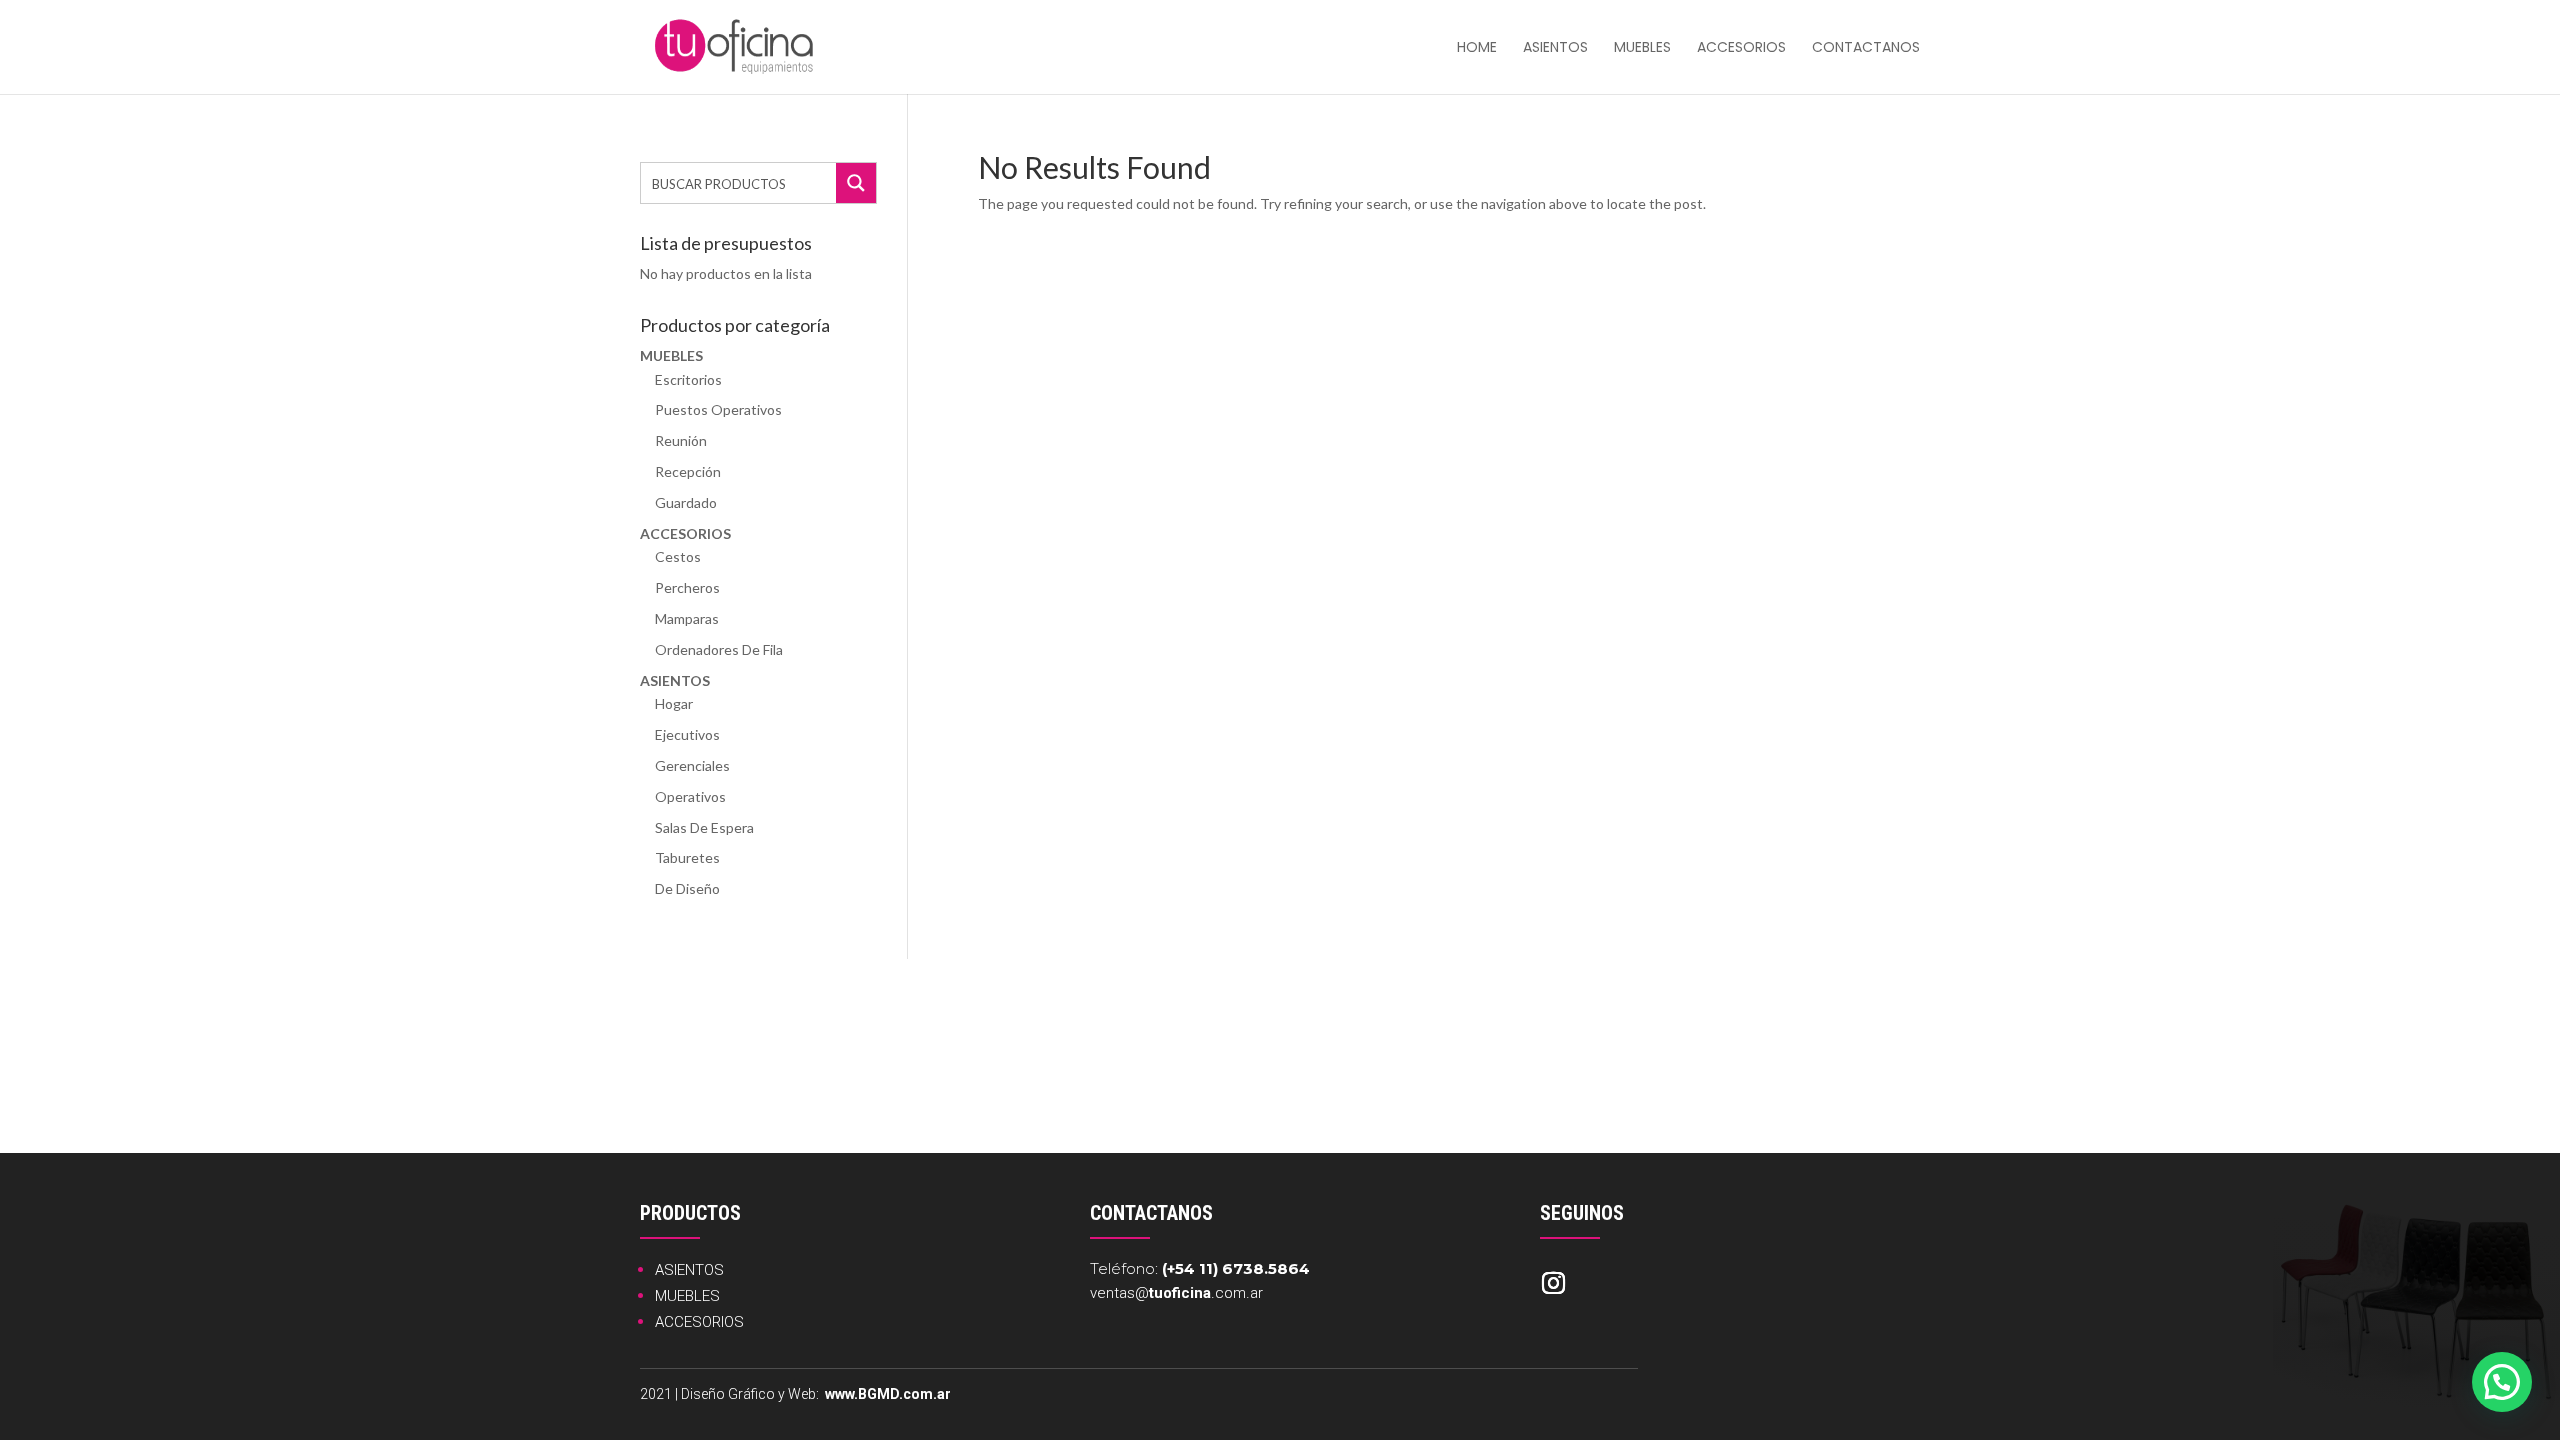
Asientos (1555, 48)
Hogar (674, 703)
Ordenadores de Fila (719, 649)
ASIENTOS (689, 1270)
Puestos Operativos (718, 409)
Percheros (687, 587)
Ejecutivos (687, 734)
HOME (1477, 48)
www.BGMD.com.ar (888, 1394)
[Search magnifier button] (856, 183)
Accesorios (1741, 48)
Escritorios (688, 379)
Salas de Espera (704, 827)
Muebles (1642, 48)
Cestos (678, 556)
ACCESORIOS (699, 1322)
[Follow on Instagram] (1553, 1283)
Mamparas (687, 618)
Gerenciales (692, 765)
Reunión (681, 440)
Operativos (690, 796)
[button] (2502, 1382)
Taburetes (687, 857)
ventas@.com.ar (1176, 1293)
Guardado (686, 502)
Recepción (688, 471)
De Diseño (687, 888)
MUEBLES (687, 1296)
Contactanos (1866, 48)
